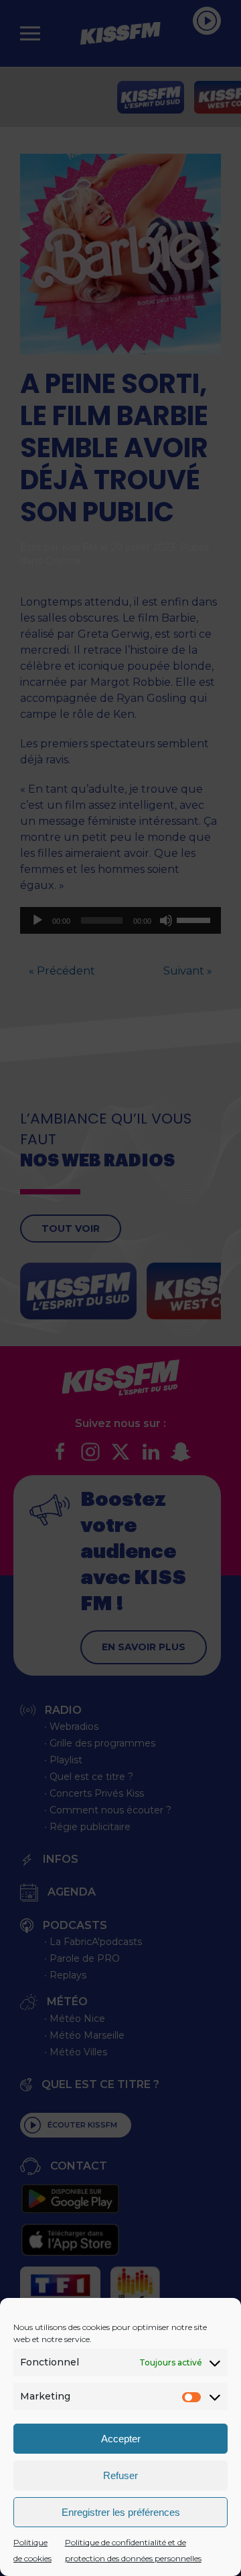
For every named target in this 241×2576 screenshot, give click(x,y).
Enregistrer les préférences (121, 2512)
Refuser (120, 2475)
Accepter (121, 2439)
